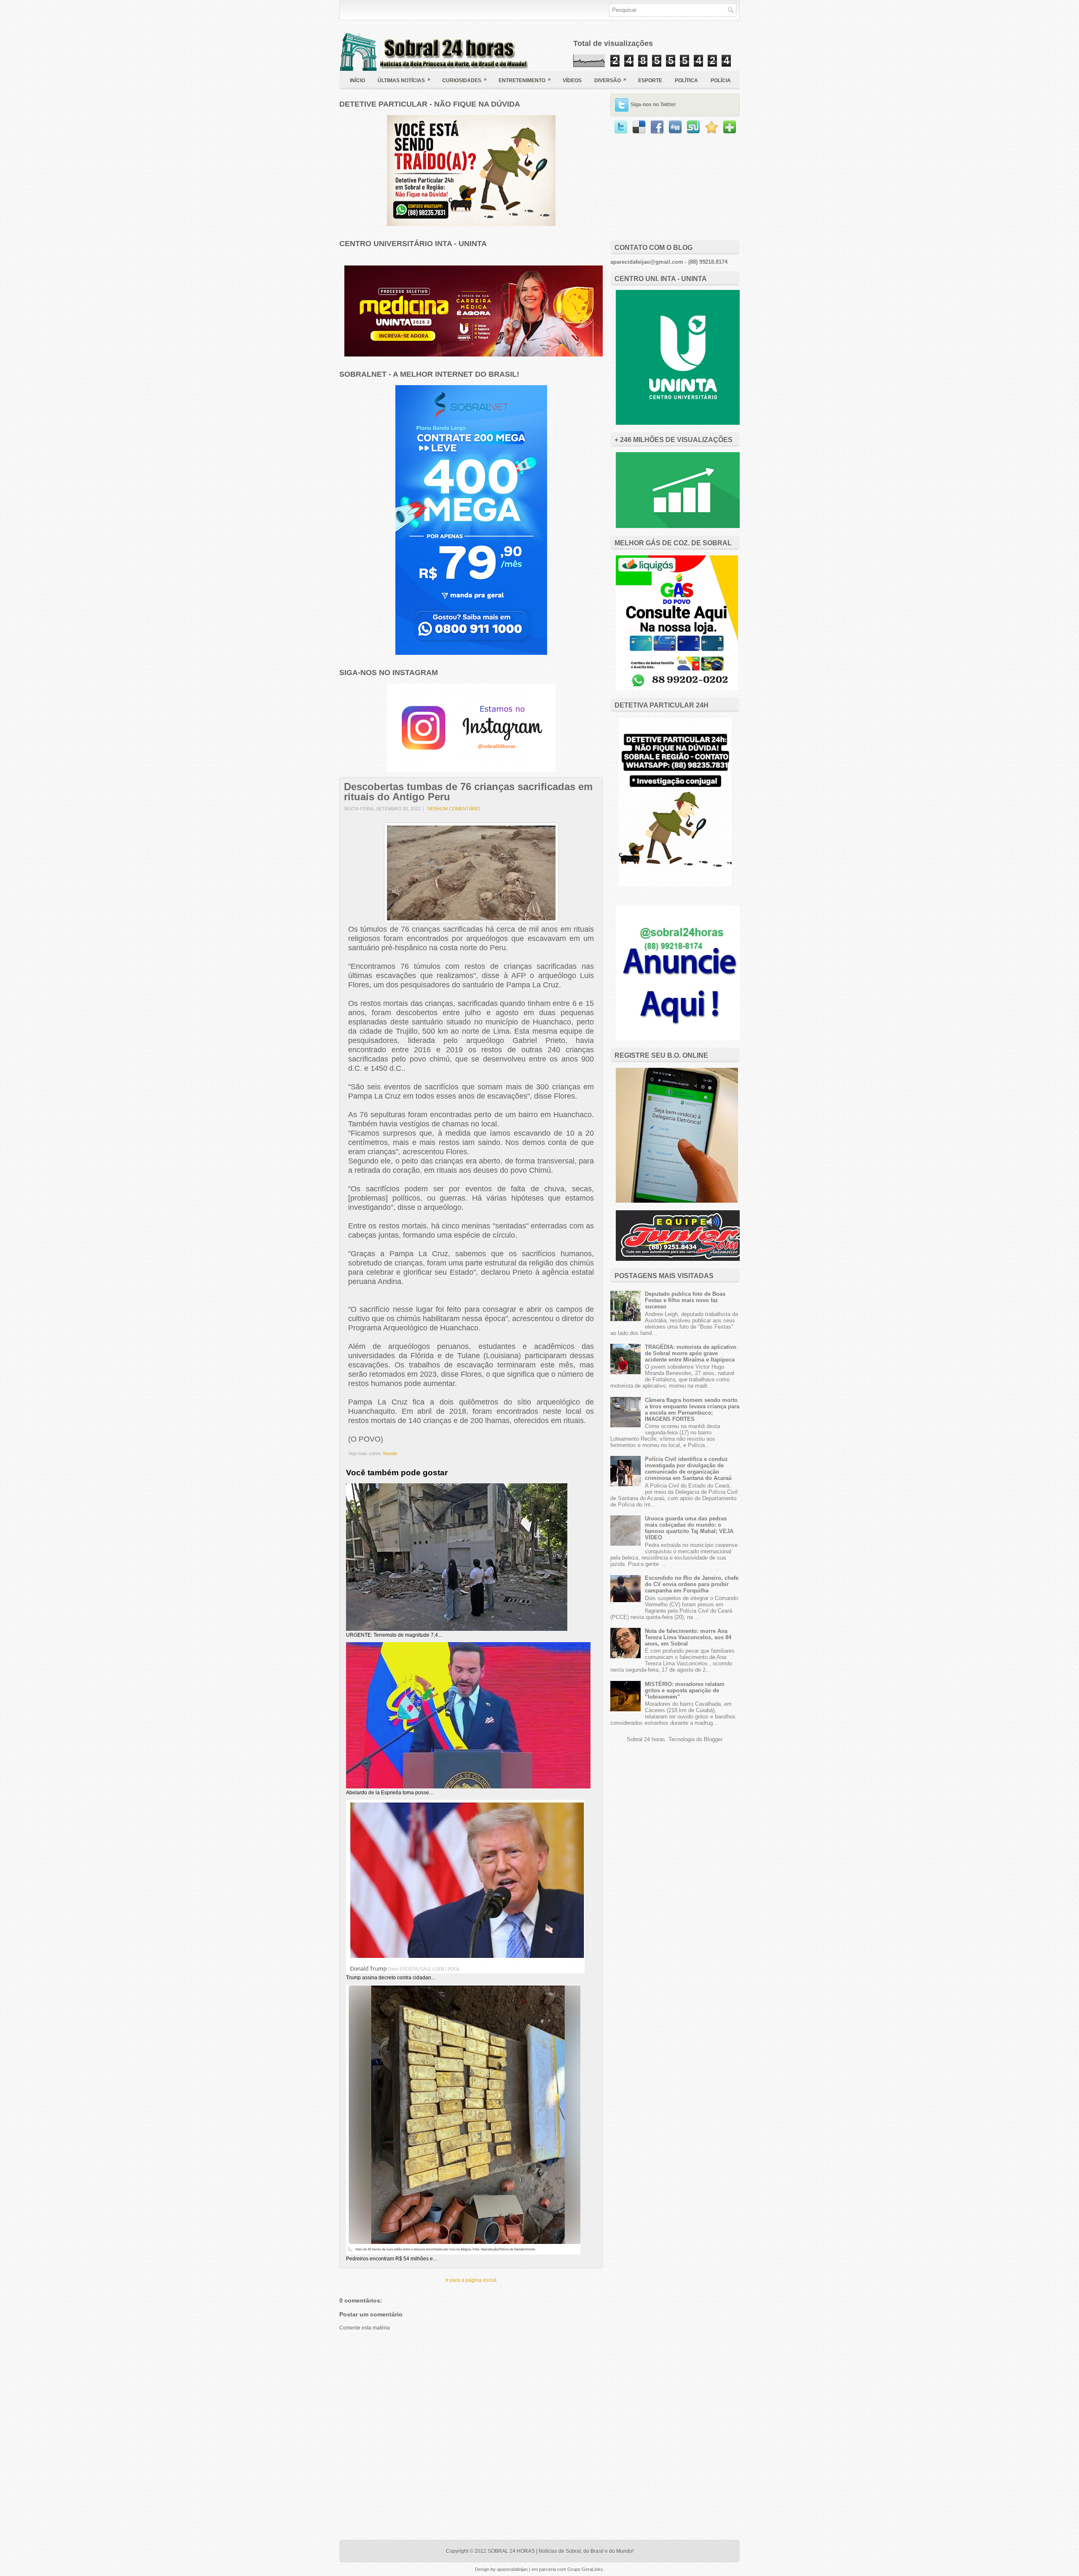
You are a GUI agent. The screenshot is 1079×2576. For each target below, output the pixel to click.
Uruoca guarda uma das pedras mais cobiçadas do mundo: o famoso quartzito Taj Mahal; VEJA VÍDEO (689, 1528)
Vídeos (572, 80)
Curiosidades (464, 80)
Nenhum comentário (454, 809)
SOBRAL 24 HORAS (511, 2551)
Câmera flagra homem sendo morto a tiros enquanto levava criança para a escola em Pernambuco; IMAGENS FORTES (692, 1410)
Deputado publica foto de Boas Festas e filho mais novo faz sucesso (685, 1300)
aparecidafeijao (513, 2569)
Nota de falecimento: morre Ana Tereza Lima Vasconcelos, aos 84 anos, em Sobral (688, 1637)
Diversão (610, 80)
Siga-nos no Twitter (653, 105)
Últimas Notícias (404, 80)
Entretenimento (525, 80)
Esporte (650, 80)
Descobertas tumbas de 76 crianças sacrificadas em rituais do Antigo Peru (468, 792)
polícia (721, 80)
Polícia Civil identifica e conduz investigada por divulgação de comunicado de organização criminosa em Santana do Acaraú (688, 1469)
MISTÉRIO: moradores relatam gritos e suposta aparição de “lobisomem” (685, 1690)
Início (357, 80)
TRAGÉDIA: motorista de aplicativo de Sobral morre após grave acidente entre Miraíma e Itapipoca (691, 1353)
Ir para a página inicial (471, 2280)
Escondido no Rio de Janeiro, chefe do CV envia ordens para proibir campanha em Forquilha (692, 1584)
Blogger (713, 1739)
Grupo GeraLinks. (586, 2569)
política (686, 80)
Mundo (390, 1453)
